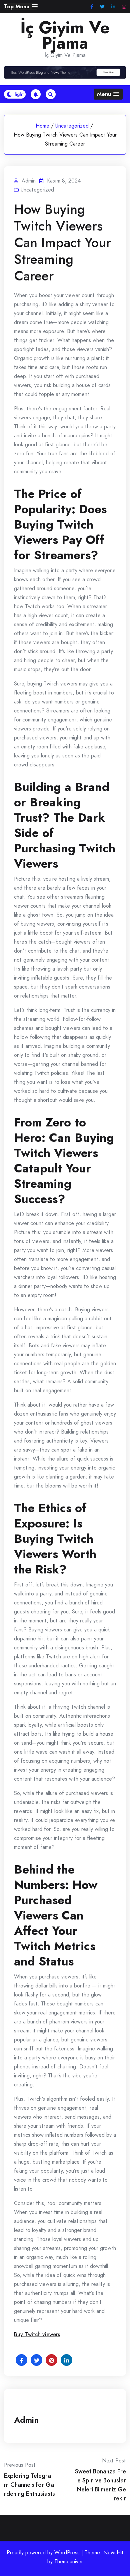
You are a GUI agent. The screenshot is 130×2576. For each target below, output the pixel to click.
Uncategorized (72, 126)
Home (42, 126)
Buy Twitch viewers (37, 2334)
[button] (21, 6)
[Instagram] (124, 7)
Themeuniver (69, 2562)
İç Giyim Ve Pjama (65, 35)
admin (26, 2420)
